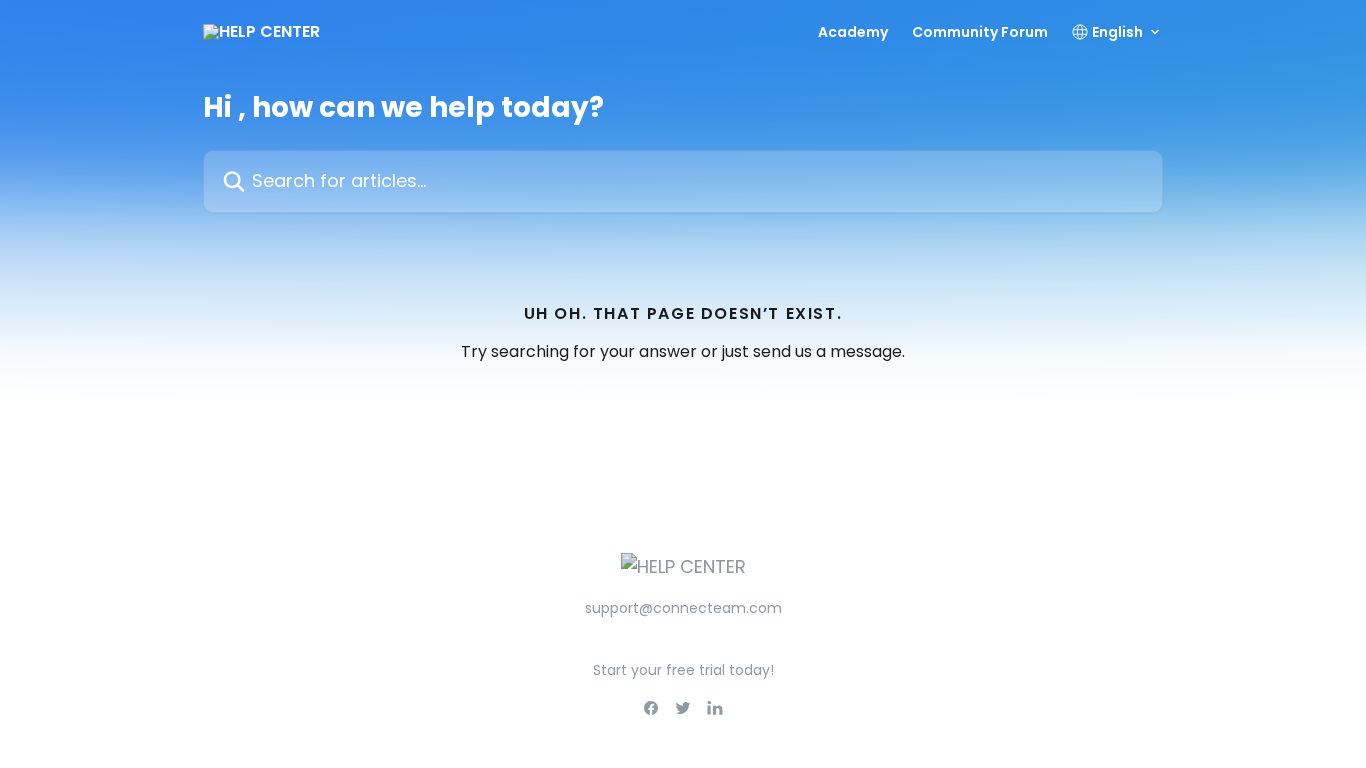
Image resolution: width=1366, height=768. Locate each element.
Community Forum (980, 32)
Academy (853, 32)
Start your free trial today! (683, 670)
